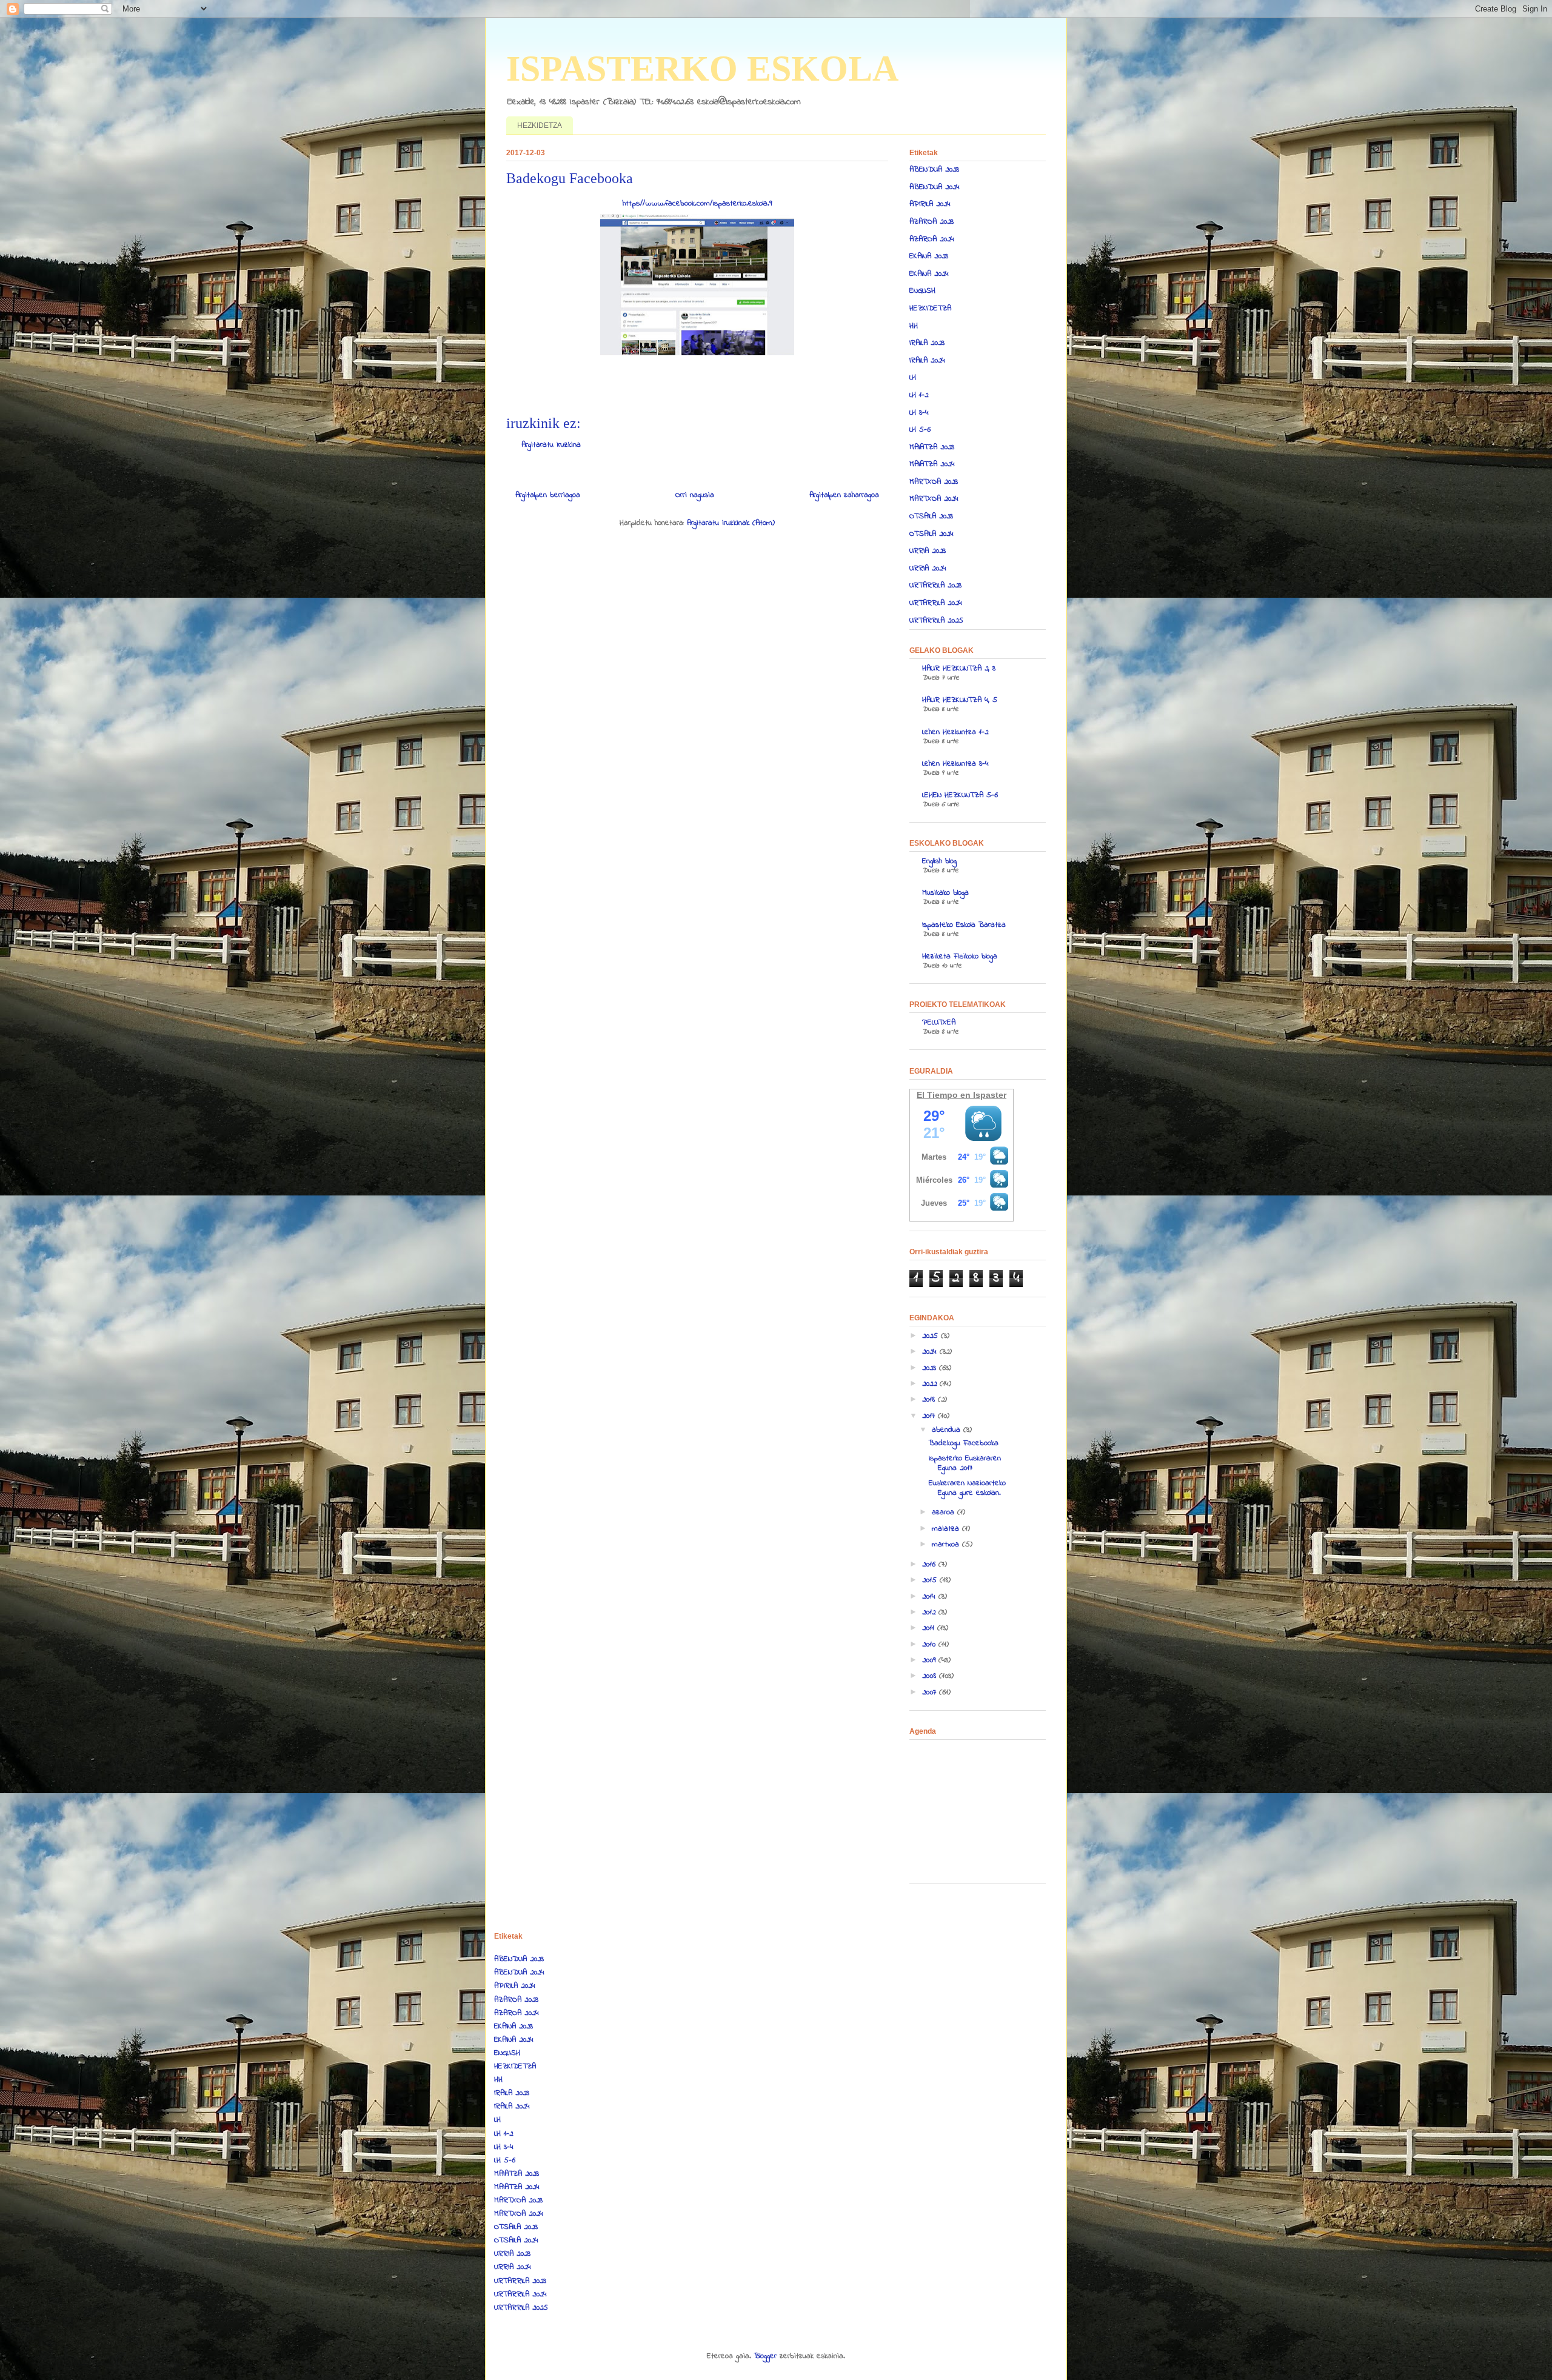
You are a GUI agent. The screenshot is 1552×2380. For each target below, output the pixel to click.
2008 (931, 1676)
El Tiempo (937, 1095)
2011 (930, 1628)
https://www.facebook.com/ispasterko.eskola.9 (697, 203)
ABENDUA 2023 (934, 169)
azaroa (945, 1512)
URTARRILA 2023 (935, 585)
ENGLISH (922, 291)
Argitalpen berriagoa (548, 495)
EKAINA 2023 (929, 256)
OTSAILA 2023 (931, 516)
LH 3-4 (919, 413)
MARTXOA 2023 (934, 482)
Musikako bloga (945, 893)
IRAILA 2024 (927, 360)
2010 (930, 1644)
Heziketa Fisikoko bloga (960, 956)
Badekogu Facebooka (964, 1443)
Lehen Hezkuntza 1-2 (955, 732)
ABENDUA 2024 (935, 187)
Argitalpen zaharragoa (844, 495)
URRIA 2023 (928, 551)
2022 (931, 1384)
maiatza (947, 1529)
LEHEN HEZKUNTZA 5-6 (960, 795)
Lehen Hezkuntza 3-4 (955, 764)
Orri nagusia (695, 495)
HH (914, 326)
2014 (930, 1596)
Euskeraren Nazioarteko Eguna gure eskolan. (967, 1488)
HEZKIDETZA (540, 125)
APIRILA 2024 (930, 204)
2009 (930, 1660)
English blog (939, 861)
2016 (930, 1564)
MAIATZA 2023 (932, 447)
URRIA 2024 (928, 568)
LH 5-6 (920, 430)
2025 (932, 1336)
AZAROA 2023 (932, 222)
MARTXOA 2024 (934, 499)
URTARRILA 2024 (936, 603)
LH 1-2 (919, 395)
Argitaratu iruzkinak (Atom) (731, 523)
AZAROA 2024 (932, 239)
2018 (930, 1399)
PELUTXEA (939, 1022)
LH (913, 377)
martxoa (947, 1544)
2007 (931, 1692)
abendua (948, 1430)
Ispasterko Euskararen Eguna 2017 (965, 1463)
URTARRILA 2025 (936, 620)
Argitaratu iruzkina (551, 445)
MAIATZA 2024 (932, 464)
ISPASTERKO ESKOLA (702, 69)
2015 (931, 1580)
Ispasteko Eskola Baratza (964, 925)
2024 (931, 1352)
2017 (930, 1416)
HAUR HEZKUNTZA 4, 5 (960, 700)
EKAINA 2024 (929, 274)
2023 (931, 1368)
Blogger (765, 2356)
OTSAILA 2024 (932, 534)
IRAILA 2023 (927, 343)
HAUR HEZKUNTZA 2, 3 (959, 668)
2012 (930, 1612)
